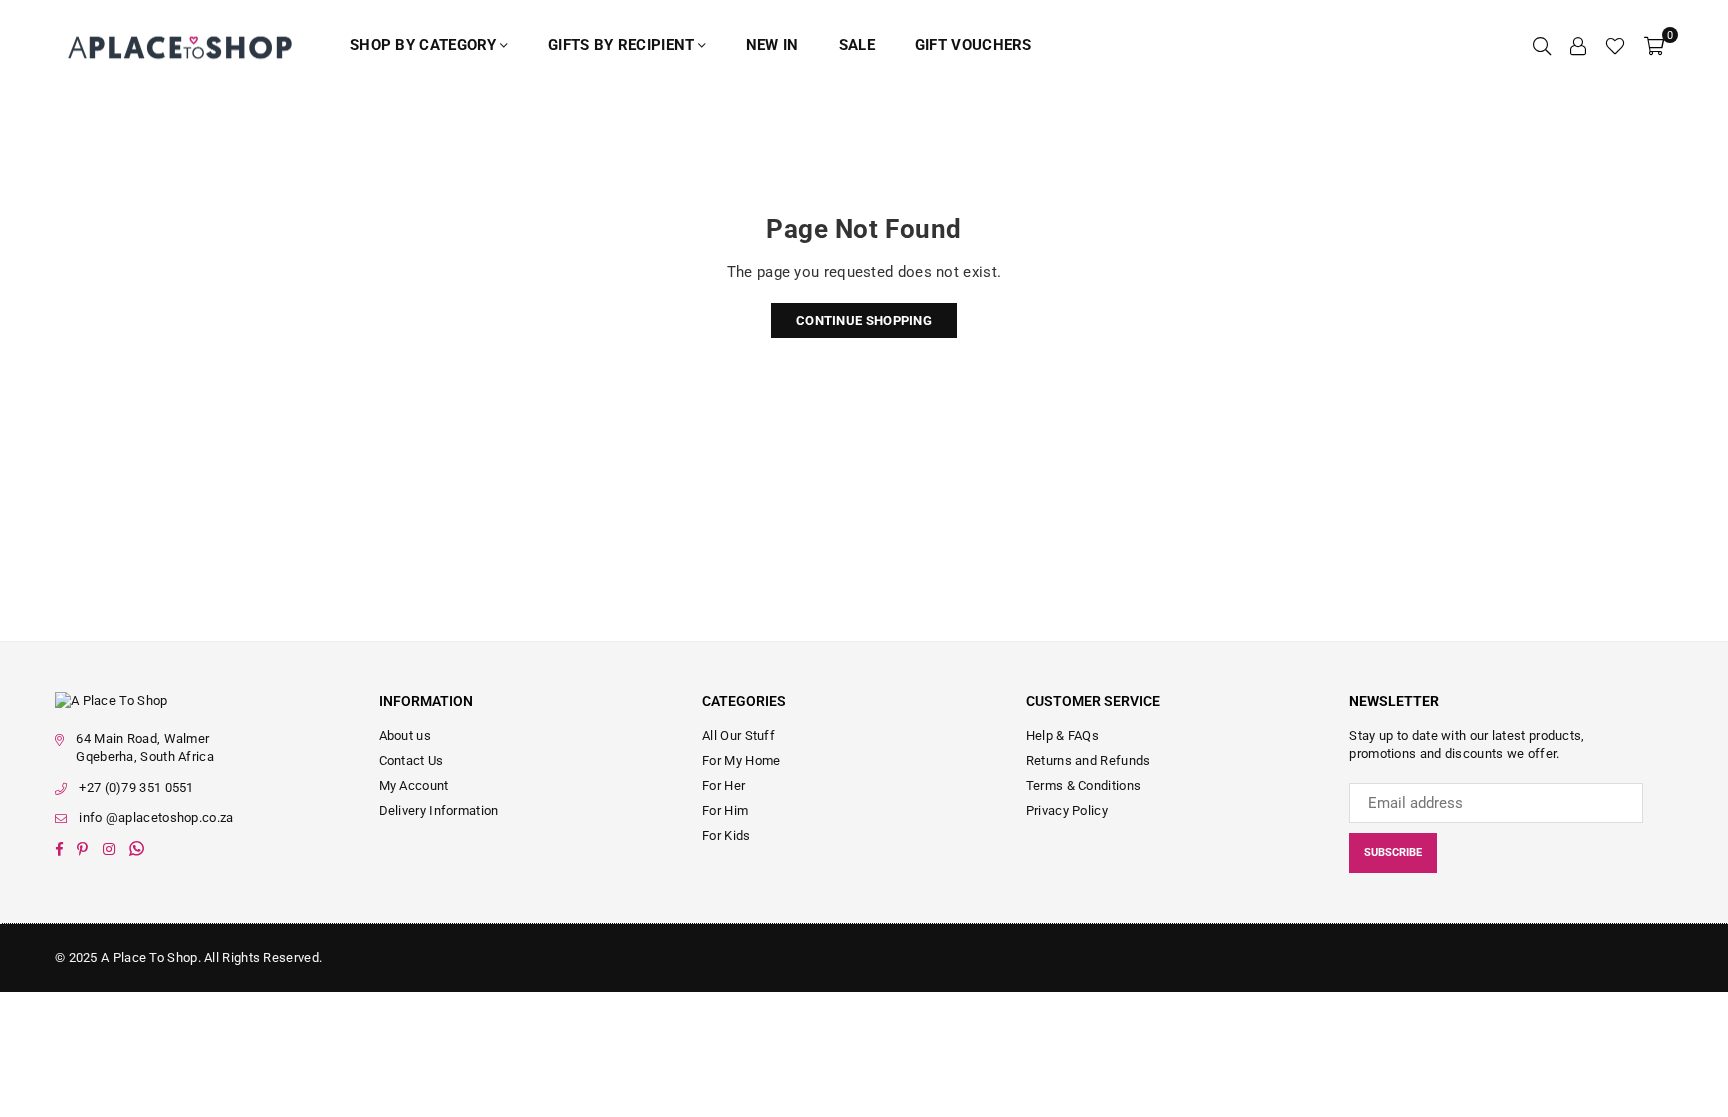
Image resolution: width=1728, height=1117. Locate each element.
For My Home (741, 760)
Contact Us (411, 760)
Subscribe (1393, 852)
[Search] (1542, 45)
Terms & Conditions (1083, 785)
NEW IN (772, 45)
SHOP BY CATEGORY (423, 45)
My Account (414, 785)
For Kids (726, 835)
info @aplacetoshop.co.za (156, 817)
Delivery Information (439, 810)
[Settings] (1578, 45)
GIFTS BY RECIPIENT (621, 45)
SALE (857, 45)
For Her (723, 785)
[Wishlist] (1615, 45)
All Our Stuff (738, 735)
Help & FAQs (1062, 735)
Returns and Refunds (1088, 760)
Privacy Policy (1067, 810)
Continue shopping (864, 320)
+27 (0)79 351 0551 (136, 787)
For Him (725, 810)
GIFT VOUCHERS (973, 45)
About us (405, 735)
